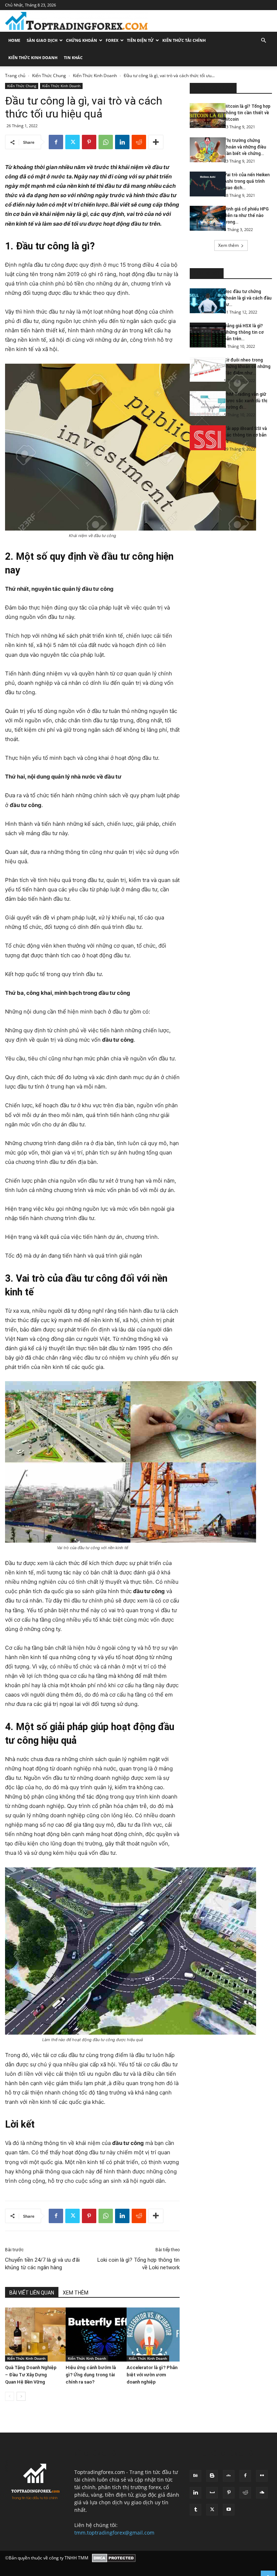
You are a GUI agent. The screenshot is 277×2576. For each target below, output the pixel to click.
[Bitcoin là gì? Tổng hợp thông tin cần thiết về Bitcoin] (204, 116)
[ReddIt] (139, 142)
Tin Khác (73, 57)
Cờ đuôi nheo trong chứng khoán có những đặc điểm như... (247, 367)
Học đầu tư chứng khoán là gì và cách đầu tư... (248, 298)
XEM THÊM (76, 2293)
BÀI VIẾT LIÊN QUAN (32, 2293)
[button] (263, 41)
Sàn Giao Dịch (42, 40)
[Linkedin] (122, 142)
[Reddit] (245, 2493)
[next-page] (21, 2396)
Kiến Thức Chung (49, 76)
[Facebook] (56, 142)
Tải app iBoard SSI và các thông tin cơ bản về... (245, 435)
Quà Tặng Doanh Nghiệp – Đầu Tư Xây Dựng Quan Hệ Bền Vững (31, 2375)
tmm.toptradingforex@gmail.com (114, 2533)
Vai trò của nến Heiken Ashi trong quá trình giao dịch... (247, 181)
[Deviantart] (229, 2476)
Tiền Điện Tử (140, 40)
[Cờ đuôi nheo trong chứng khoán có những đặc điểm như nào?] (204, 369)
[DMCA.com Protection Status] (114, 2558)
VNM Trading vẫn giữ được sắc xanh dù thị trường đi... (246, 401)
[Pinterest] (89, 142)
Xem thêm (228, 245)
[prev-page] (10, 2396)
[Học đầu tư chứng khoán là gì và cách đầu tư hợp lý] (204, 301)
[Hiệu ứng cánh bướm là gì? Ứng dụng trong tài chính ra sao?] (92, 2335)
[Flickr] (262, 2476)
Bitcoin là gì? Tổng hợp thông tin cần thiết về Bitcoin (247, 113)
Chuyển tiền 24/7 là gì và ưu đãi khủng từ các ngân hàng (42, 2264)
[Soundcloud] (262, 2493)
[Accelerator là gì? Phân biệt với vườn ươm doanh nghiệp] (153, 2335)
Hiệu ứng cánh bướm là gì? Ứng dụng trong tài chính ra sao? (91, 2375)
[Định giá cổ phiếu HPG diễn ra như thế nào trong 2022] (204, 218)
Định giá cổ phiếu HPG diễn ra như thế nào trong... (246, 216)
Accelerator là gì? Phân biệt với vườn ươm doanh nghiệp (152, 2375)
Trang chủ (15, 76)
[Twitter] (72, 142)
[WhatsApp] (106, 142)
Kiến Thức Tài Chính (184, 40)
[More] (156, 142)
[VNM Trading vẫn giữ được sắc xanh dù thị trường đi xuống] (204, 404)
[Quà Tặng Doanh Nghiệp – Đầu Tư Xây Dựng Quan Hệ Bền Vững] (32, 2335)
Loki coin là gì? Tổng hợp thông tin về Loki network (138, 2264)
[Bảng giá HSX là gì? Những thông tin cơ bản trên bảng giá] (204, 335)
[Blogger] (212, 2476)
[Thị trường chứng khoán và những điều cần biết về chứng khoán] (204, 150)
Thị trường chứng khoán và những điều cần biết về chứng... (245, 147)
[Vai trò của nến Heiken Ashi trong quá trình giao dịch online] (204, 184)
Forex (112, 40)
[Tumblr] (195, 2510)
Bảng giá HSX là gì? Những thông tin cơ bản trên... (244, 332)
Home (14, 40)
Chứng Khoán (82, 40)
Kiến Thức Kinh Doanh (33, 57)
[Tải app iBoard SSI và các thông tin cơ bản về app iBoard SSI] (204, 438)
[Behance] (195, 2476)
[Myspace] (212, 2493)
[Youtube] (229, 2510)
